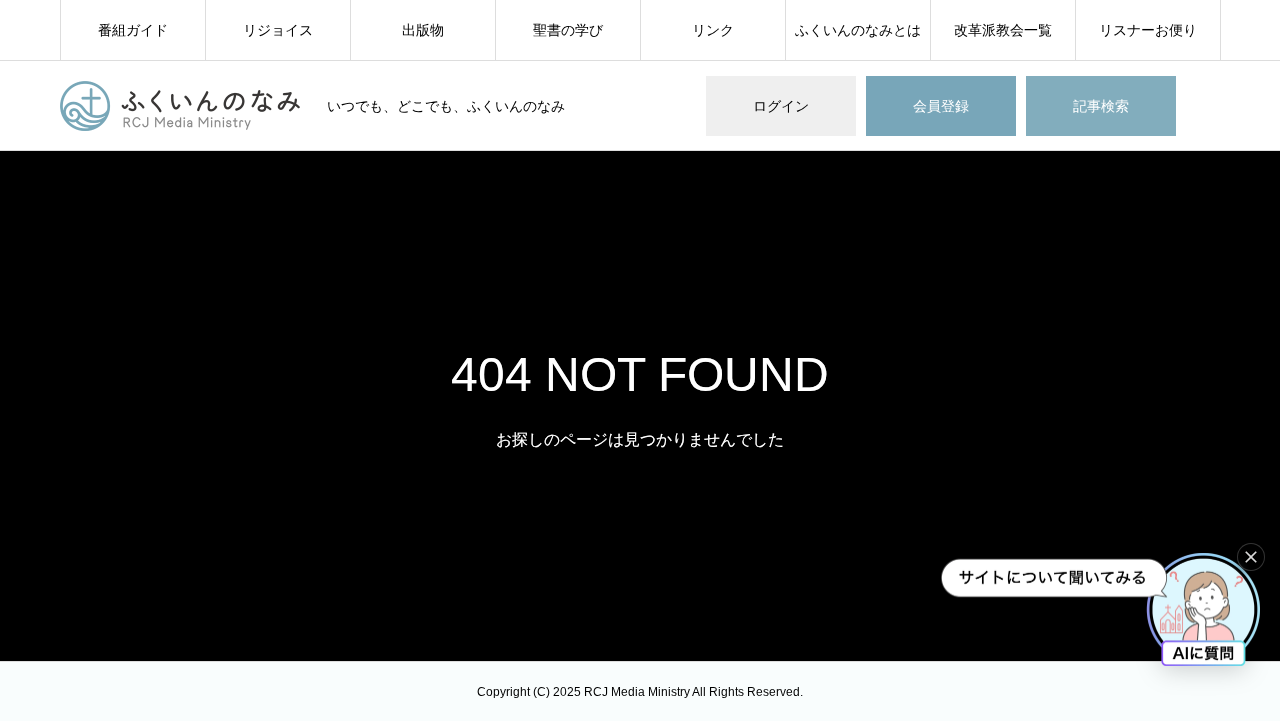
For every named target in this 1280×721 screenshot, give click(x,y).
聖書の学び (568, 30)
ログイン (781, 106)
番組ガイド (133, 30)
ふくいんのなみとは (858, 30)
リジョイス (278, 30)
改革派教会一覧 (1003, 30)
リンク (713, 30)
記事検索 (1101, 106)
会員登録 (941, 106)
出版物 (423, 30)
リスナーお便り (1148, 30)
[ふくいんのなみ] (181, 106)
